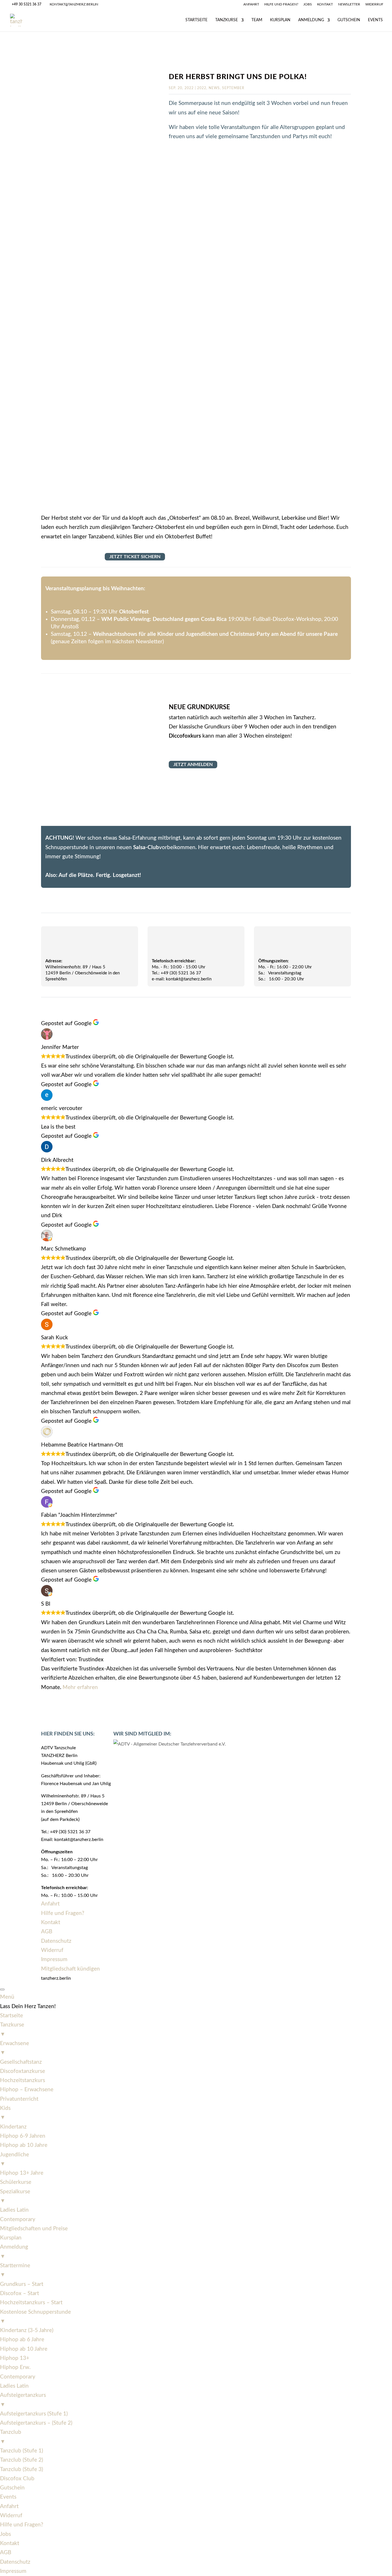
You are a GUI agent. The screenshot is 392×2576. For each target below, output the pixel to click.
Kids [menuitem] (5, 2113)
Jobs (308, 4)
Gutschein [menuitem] (12, 2488)
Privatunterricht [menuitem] (19, 2099)
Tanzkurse (227, 20)
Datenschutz (56, 1941)
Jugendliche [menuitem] (14, 2159)
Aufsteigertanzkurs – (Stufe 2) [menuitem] (36, 2423)
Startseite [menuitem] (11, 2016)
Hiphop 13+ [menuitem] (15, 2358)
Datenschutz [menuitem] (15, 2562)
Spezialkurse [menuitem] (15, 2196)
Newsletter (349, 4)
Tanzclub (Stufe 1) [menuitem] (22, 2451)
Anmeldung (311, 20)
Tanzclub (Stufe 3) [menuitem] (22, 2470)
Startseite (196, 20)
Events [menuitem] (8, 2497)
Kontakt (325, 4)
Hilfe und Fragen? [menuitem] (22, 2525)
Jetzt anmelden (193, 765)
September (233, 88)
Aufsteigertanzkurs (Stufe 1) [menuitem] (34, 2414)
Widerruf (374, 4)
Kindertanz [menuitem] (13, 2127)
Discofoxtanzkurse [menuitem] (23, 2071)
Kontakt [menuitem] (10, 2543)
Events (375, 20)
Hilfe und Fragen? (281, 4)
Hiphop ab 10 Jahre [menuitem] (24, 2145)
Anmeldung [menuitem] (14, 2252)
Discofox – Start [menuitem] (20, 2293)
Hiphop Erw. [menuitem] (15, 2367)
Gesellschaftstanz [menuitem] (21, 2062)
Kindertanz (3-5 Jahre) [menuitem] (27, 2330)
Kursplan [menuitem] (11, 2238)
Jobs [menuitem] (5, 2534)
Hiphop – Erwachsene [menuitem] (27, 2090)
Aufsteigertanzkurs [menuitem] (23, 2400)
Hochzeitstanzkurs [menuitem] (23, 2080)
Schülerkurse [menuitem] (16, 2182)
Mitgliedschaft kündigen (70, 1969)
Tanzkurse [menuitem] (12, 2029)
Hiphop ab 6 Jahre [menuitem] (22, 2340)
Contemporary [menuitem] (18, 2220)
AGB (47, 1932)
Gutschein (349, 20)
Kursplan (280, 20)
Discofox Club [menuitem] (17, 2479)
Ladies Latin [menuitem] (14, 2210)
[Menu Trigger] (2, 1989)
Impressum (54, 1960)
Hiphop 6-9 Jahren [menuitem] (23, 2136)
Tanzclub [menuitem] (11, 2437)
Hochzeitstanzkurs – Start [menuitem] (31, 2303)
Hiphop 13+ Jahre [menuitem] (22, 2173)
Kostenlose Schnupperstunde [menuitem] (35, 2317)
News (214, 88)
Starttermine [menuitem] (15, 2270)
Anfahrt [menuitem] (9, 2506)
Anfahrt (251, 4)
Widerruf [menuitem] (11, 2516)
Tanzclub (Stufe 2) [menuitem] (22, 2460)
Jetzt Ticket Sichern (135, 557)
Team (257, 20)
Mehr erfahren (80, 1687)
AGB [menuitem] (6, 2553)
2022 (202, 88)
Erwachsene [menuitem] (14, 2048)
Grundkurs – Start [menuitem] (22, 2284)
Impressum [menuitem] (13, 2571)
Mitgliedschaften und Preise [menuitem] (34, 2229)
